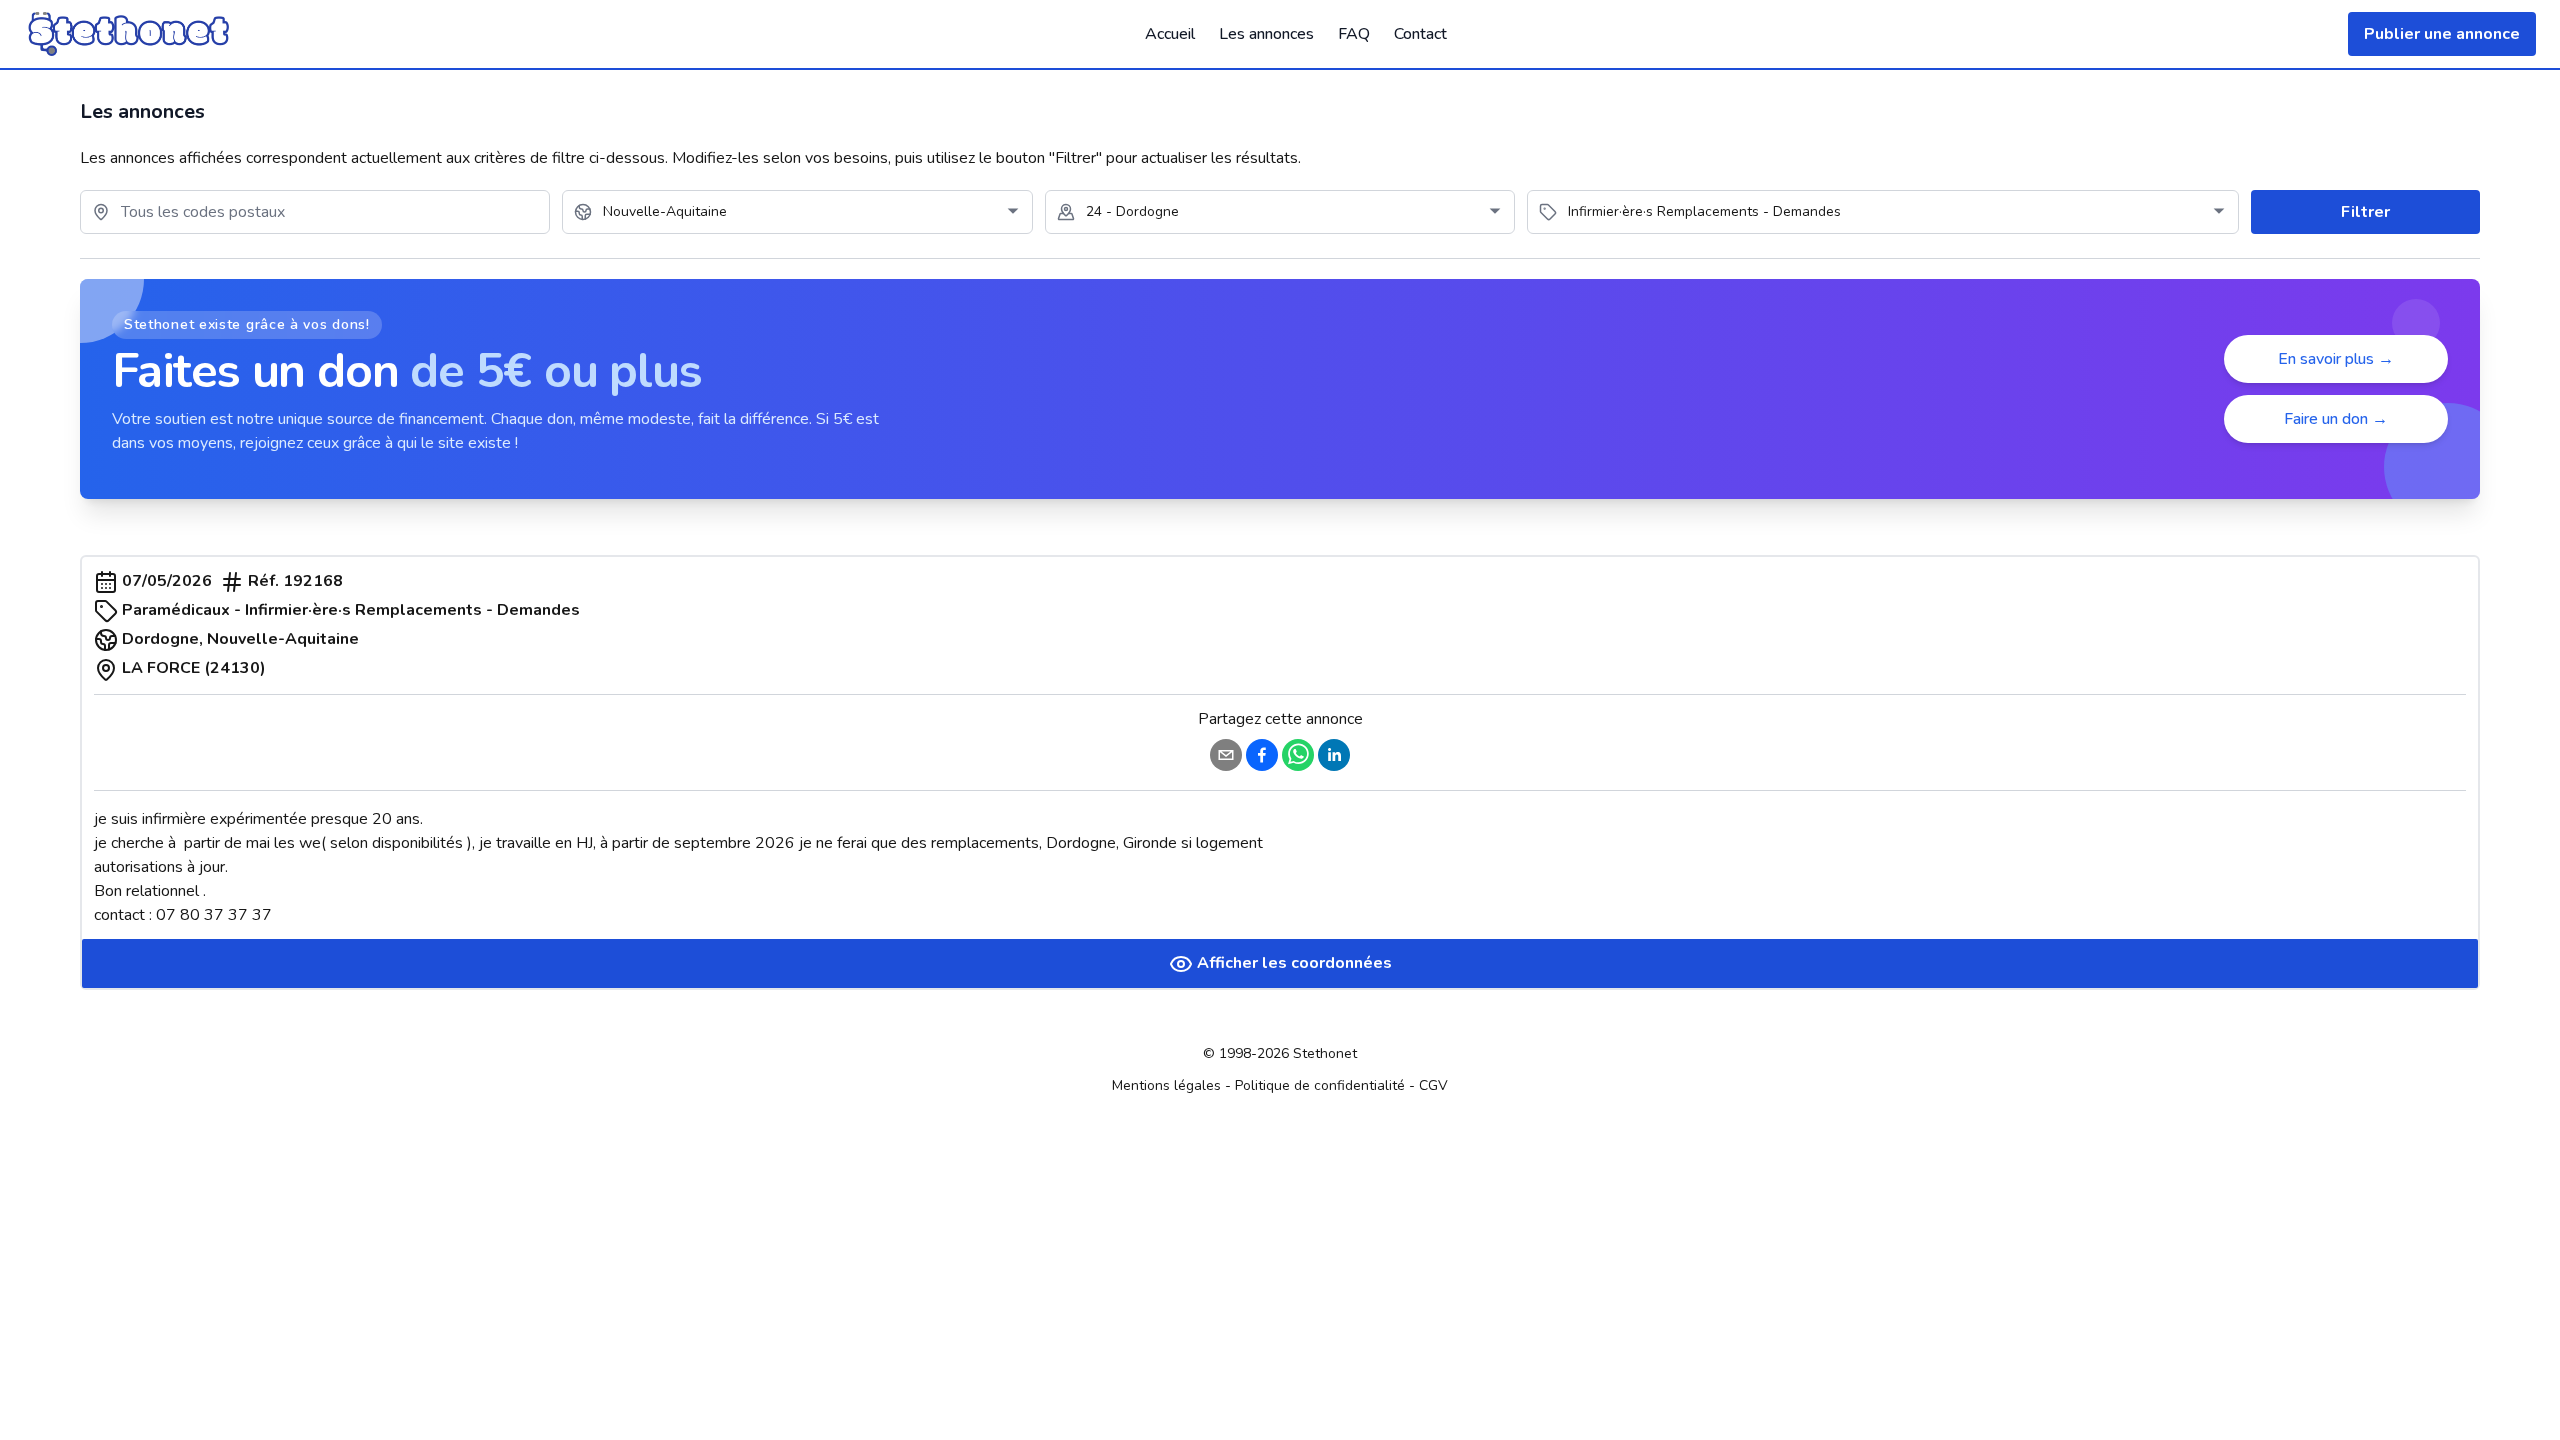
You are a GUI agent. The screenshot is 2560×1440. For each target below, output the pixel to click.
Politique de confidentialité (1320, 1085)
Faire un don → (2336, 419)
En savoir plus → (2336, 359)
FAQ (1354, 34)
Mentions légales (1166, 1085)
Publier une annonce (2442, 34)
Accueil (1170, 34)
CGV (1433, 1085)
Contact (1420, 34)
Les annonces (1266, 34)
